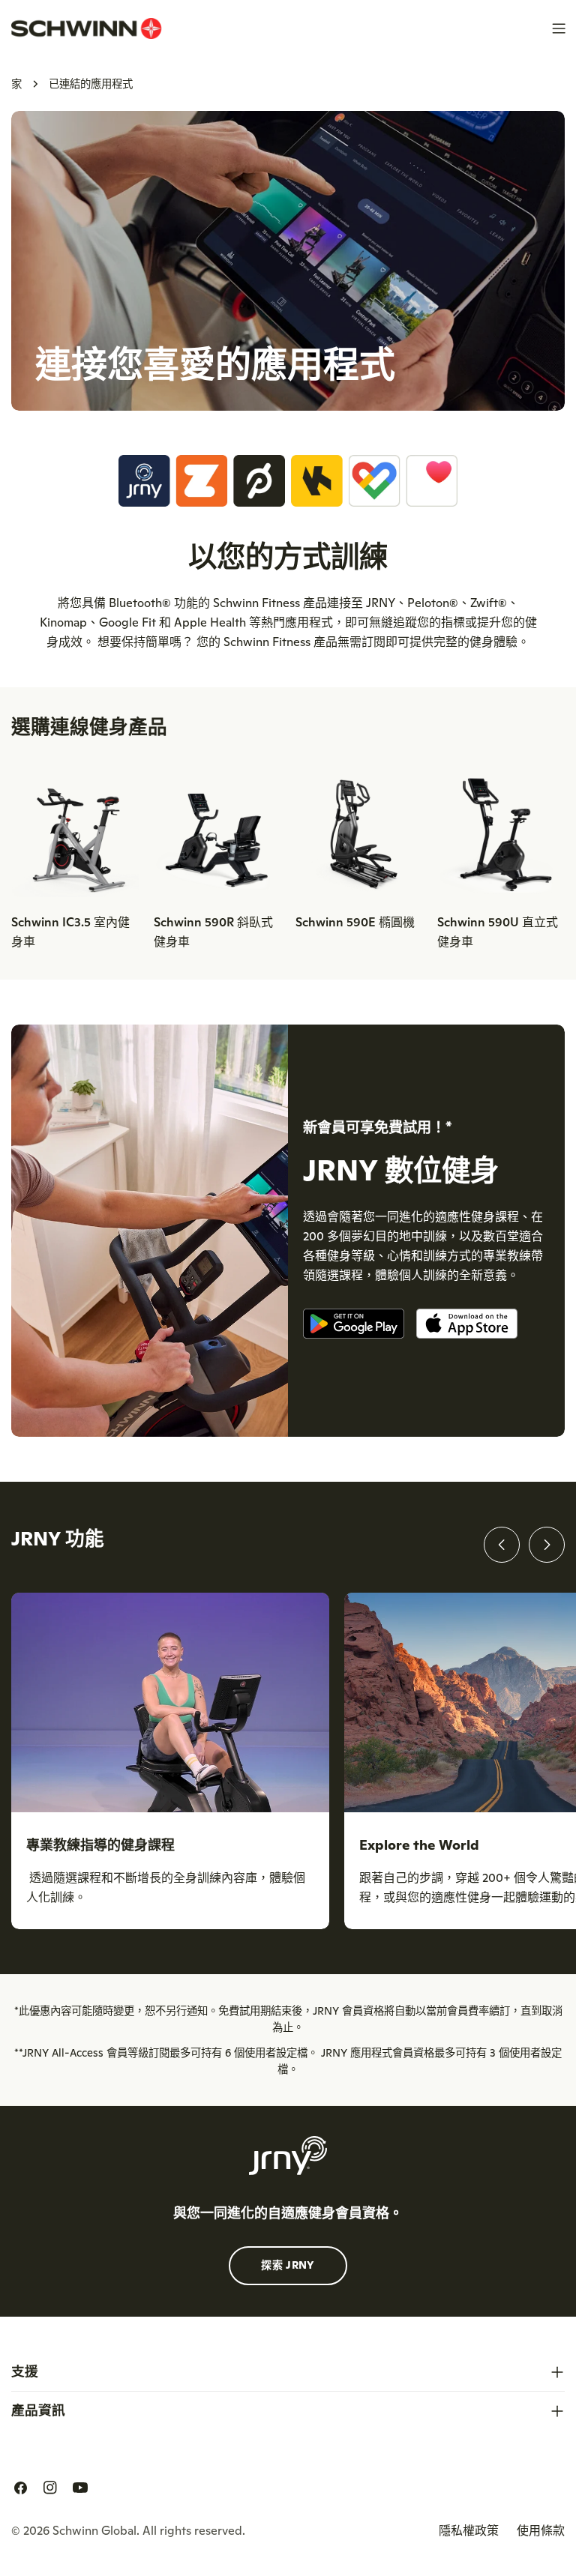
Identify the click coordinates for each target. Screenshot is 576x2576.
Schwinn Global (94, 2530)
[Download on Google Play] (354, 1326)
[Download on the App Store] (467, 1326)
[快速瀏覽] (117, 803)
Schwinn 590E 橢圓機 (355, 922)
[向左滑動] (502, 1545)
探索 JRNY (288, 2265)
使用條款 (541, 2530)
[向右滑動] (547, 1545)
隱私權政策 (469, 2530)
